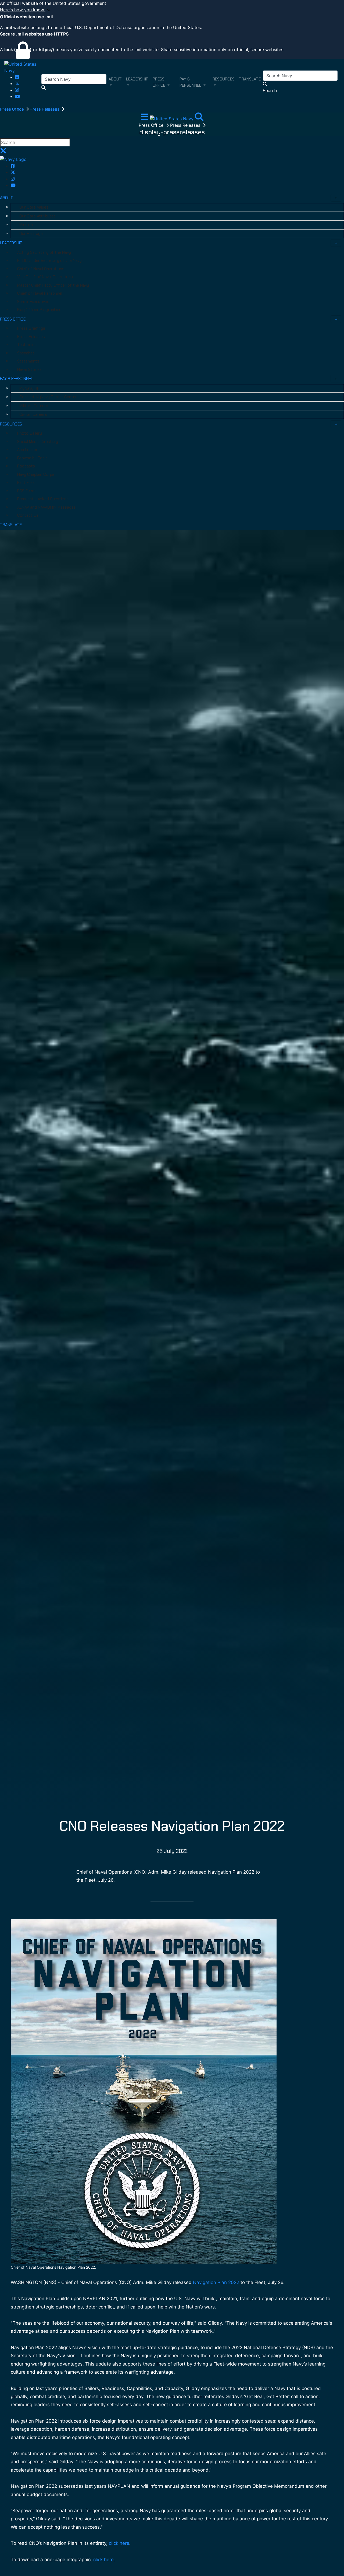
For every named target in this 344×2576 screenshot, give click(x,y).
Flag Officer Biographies (39, 310)
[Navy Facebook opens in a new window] (17, 77)
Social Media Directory (38, 442)
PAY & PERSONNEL (17, 379)
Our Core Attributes (37, 216)
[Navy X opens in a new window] (17, 83)
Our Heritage (31, 234)
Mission (26, 225)
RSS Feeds (27, 491)
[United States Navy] (23, 67)
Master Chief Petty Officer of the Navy (53, 285)
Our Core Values (34, 207)
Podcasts (26, 466)
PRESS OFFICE (13, 319)
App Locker (27, 450)
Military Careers (34, 406)
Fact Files (26, 483)
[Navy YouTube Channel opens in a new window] (17, 96)
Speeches (26, 353)
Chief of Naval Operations (41, 269)
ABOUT (7, 198)
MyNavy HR (29, 388)
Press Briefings (31, 328)
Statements (28, 361)
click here (119, 2543)
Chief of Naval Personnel (40, 293)
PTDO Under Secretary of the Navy (49, 261)
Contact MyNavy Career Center (48, 397)
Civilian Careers (33, 414)
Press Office (12, 109)
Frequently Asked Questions (43, 499)
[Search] (199, 118)
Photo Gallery (30, 433)
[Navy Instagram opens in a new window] (17, 90)
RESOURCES (11, 424)
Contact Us (28, 515)
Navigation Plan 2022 (216, 2282)
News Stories (29, 369)
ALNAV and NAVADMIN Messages (46, 507)
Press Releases (45, 109)
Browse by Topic (32, 458)
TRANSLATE (11, 525)
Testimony (27, 345)
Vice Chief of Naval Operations (45, 277)
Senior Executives (33, 302)
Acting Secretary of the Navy (44, 252)
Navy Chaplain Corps (36, 474)
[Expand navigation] (145, 118)
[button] (172, 10)
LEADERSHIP (11, 243)
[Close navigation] (3, 152)
